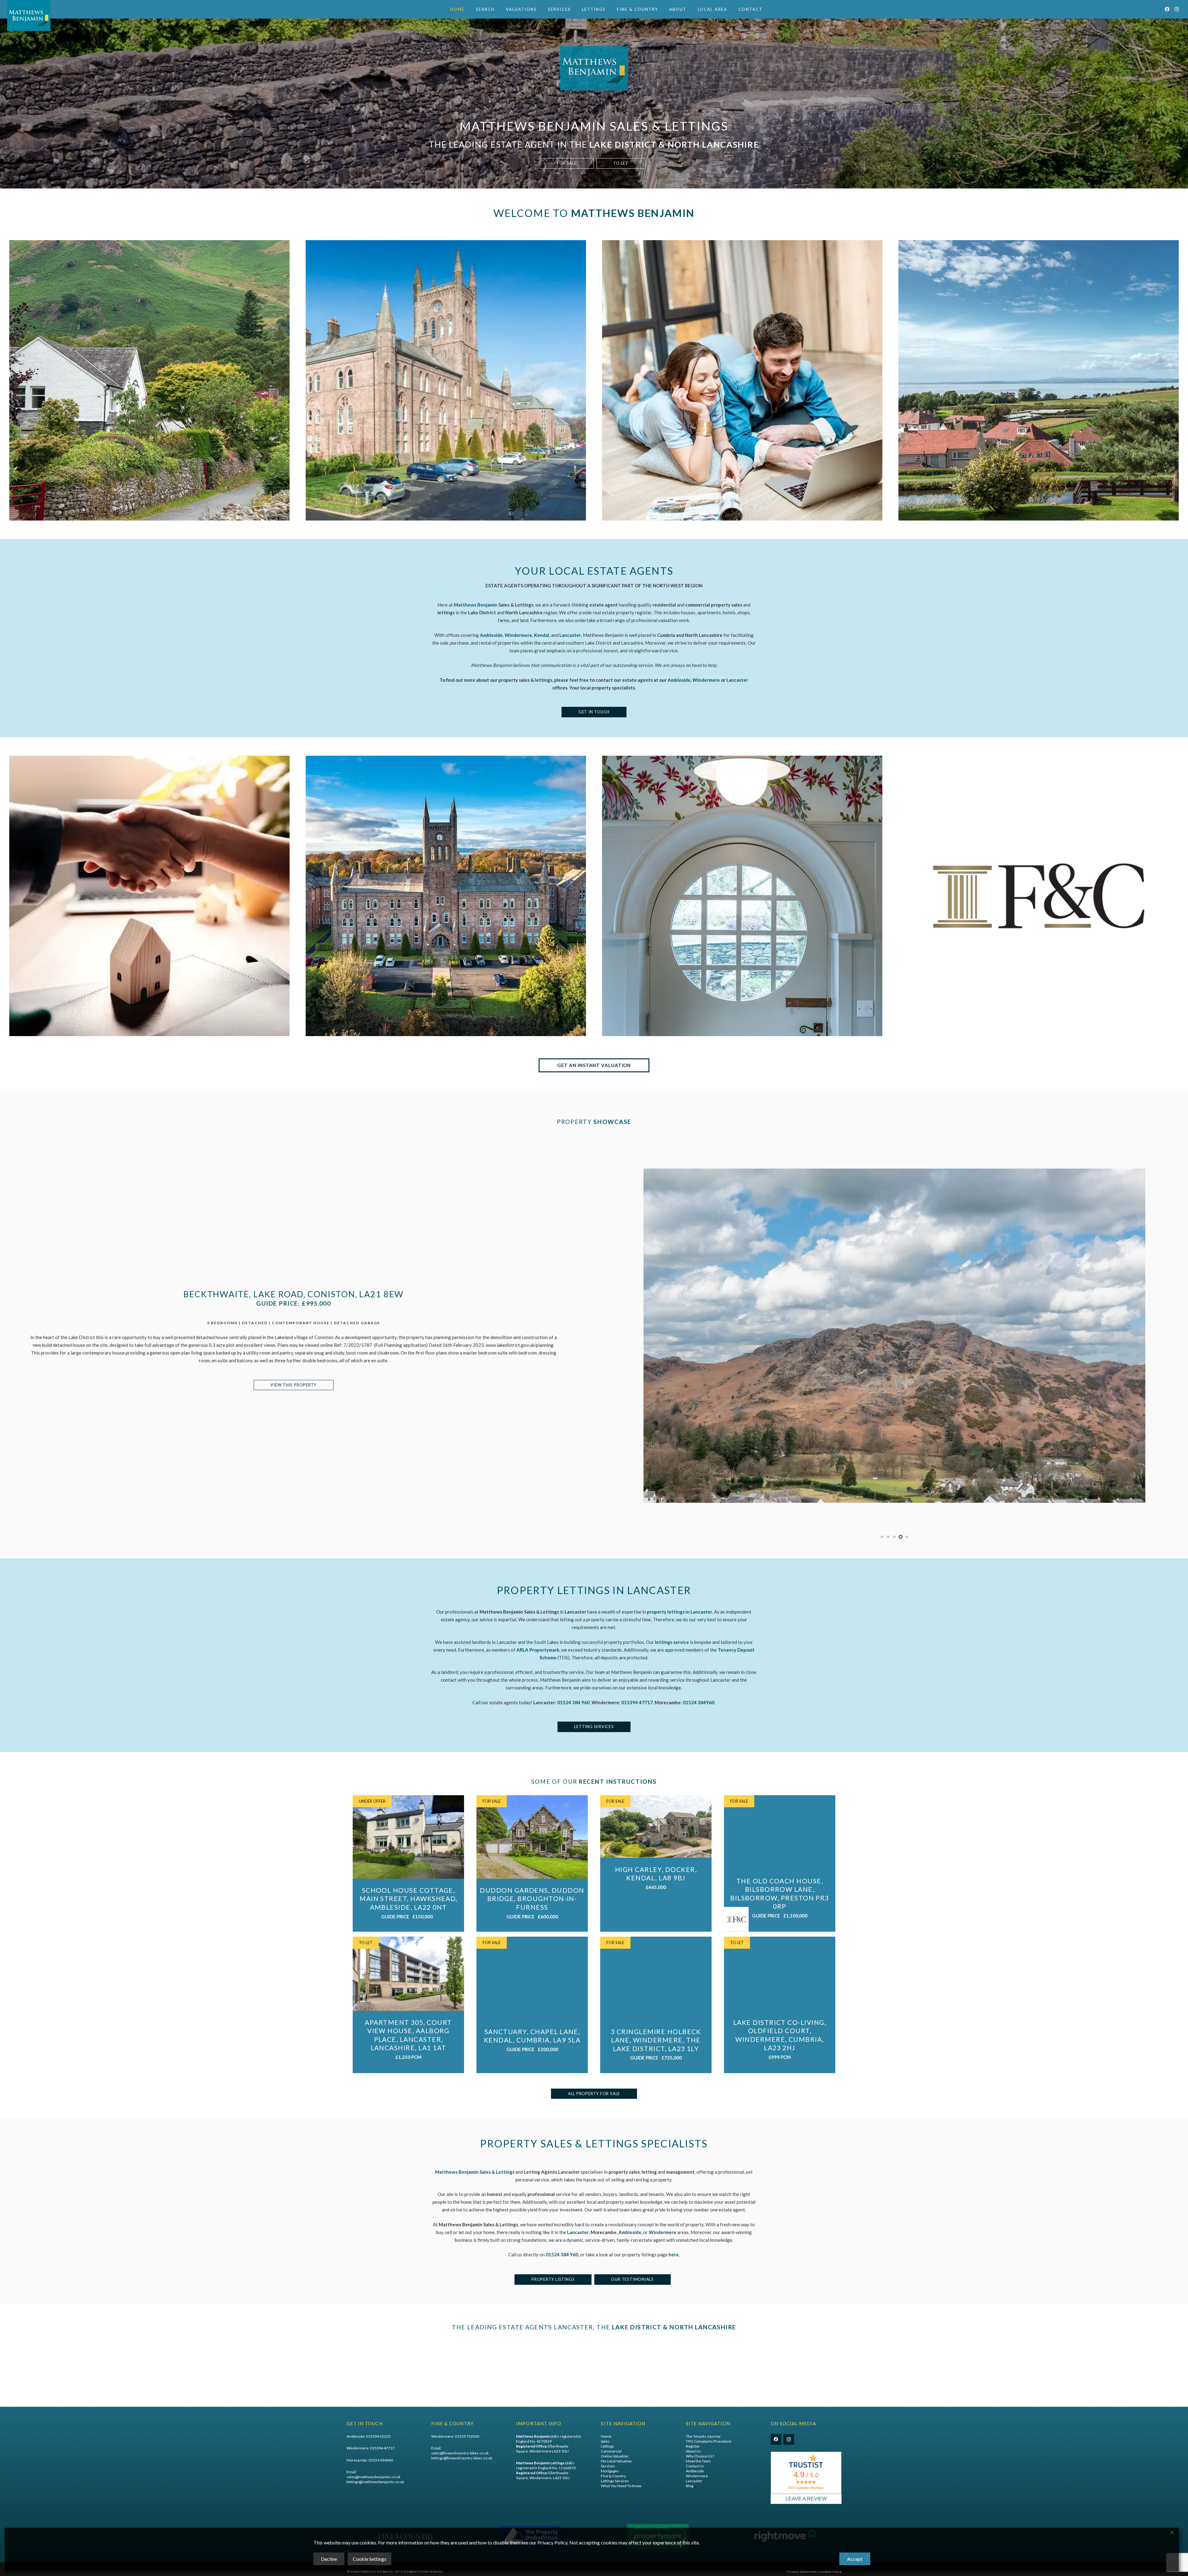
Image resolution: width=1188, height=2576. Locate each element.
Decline (329, 2559)
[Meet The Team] (149, 896)
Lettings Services (615, 2481)
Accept (855, 2559)
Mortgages (610, 2471)
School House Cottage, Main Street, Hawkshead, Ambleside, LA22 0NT (408, 1899)
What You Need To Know (621, 2485)
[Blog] (742, 896)
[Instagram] (1177, 9)
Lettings (607, 2446)
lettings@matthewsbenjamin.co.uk (375, 2482)
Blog (690, 2485)
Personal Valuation (616, 2461)
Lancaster (737, 680)
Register (693, 2446)
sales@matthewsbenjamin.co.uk (373, 2477)
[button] (497, 9)
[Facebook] (1167, 9)
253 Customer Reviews (806, 2488)
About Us (693, 2451)
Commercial (611, 2451)
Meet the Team (698, 2461)
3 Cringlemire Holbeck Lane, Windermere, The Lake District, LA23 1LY (656, 2040)
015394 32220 (378, 2436)
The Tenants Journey (703, 2436)
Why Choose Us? (700, 2456)
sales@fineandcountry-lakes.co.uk (460, 2453)
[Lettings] (446, 896)
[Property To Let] (446, 380)
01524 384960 (699, 1702)
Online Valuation (615, 2456)
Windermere (706, 680)
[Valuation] (1039, 380)
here (674, 2255)
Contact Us (695, 2466)
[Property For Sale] (149, 380)
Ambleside (679, 680)
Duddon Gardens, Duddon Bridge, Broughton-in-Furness (532, 1899)
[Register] (742, 380)
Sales (605, 2441)
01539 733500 (467, 2436)
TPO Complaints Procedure (709, 2441)
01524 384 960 (562, 2255)
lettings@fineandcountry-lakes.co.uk (462, 2458)
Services (608, 2466)
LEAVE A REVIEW (806, 2499)
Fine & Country (613, 2476)
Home (606, 2436)
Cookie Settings (370, 2559)
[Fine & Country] (1039, 896)
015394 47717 (382, 2448)
